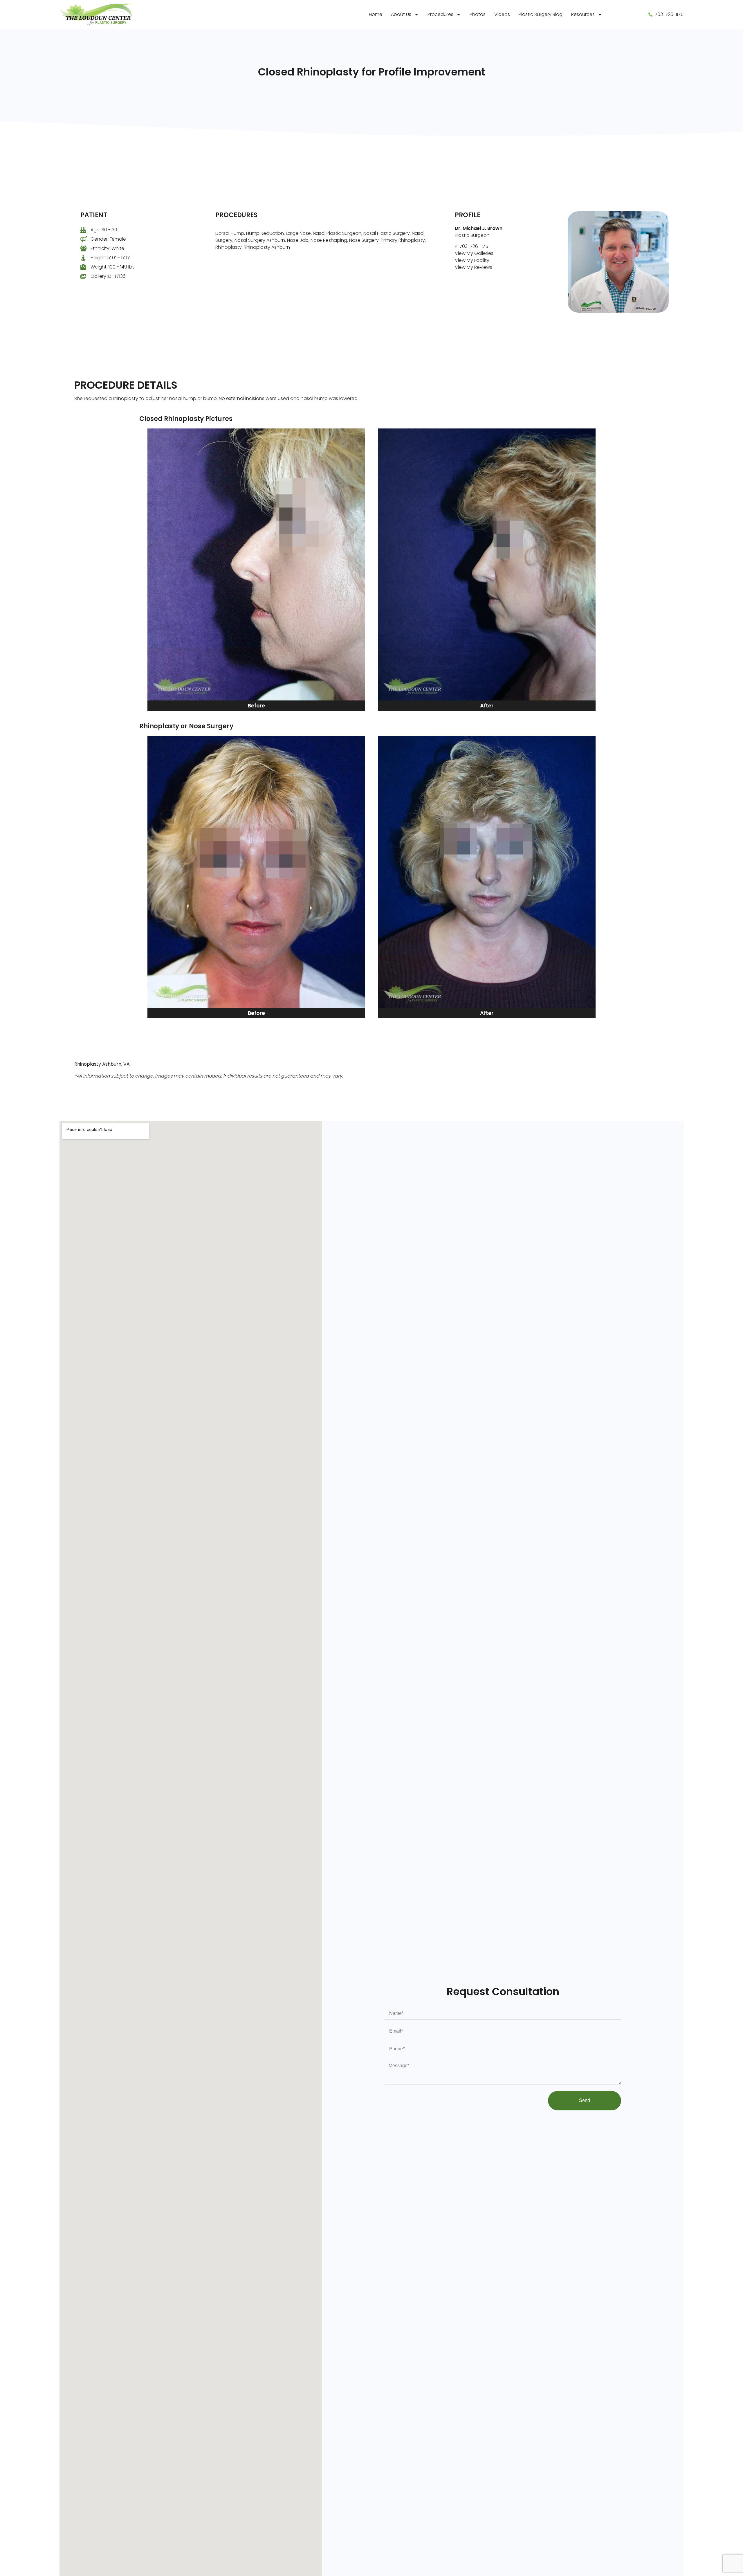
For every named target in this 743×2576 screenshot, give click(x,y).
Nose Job (298, 240)
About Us (401, 14)
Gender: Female (108, 239)
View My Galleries (474, 253)
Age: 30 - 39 (104, 230)
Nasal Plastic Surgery (387, 233)
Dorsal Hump (230, 233)
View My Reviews (474, 267)
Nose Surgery (364, 240)
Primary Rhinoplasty (403, 240)
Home (376, 14)
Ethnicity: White (107, 248)
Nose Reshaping (329, 240)
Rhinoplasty (229, 247)
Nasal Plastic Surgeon (337, 233)
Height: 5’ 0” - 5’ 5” (110, 258)
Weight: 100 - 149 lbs (113, 267)
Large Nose (298, 233)
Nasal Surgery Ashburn (260, 240)
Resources (583, 14)
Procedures (440, 14)
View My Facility (472, 260)
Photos (478, 14)
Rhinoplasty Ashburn (267, 247)
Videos (502, 14)
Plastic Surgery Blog (541, 14)
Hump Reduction (265, 233)
